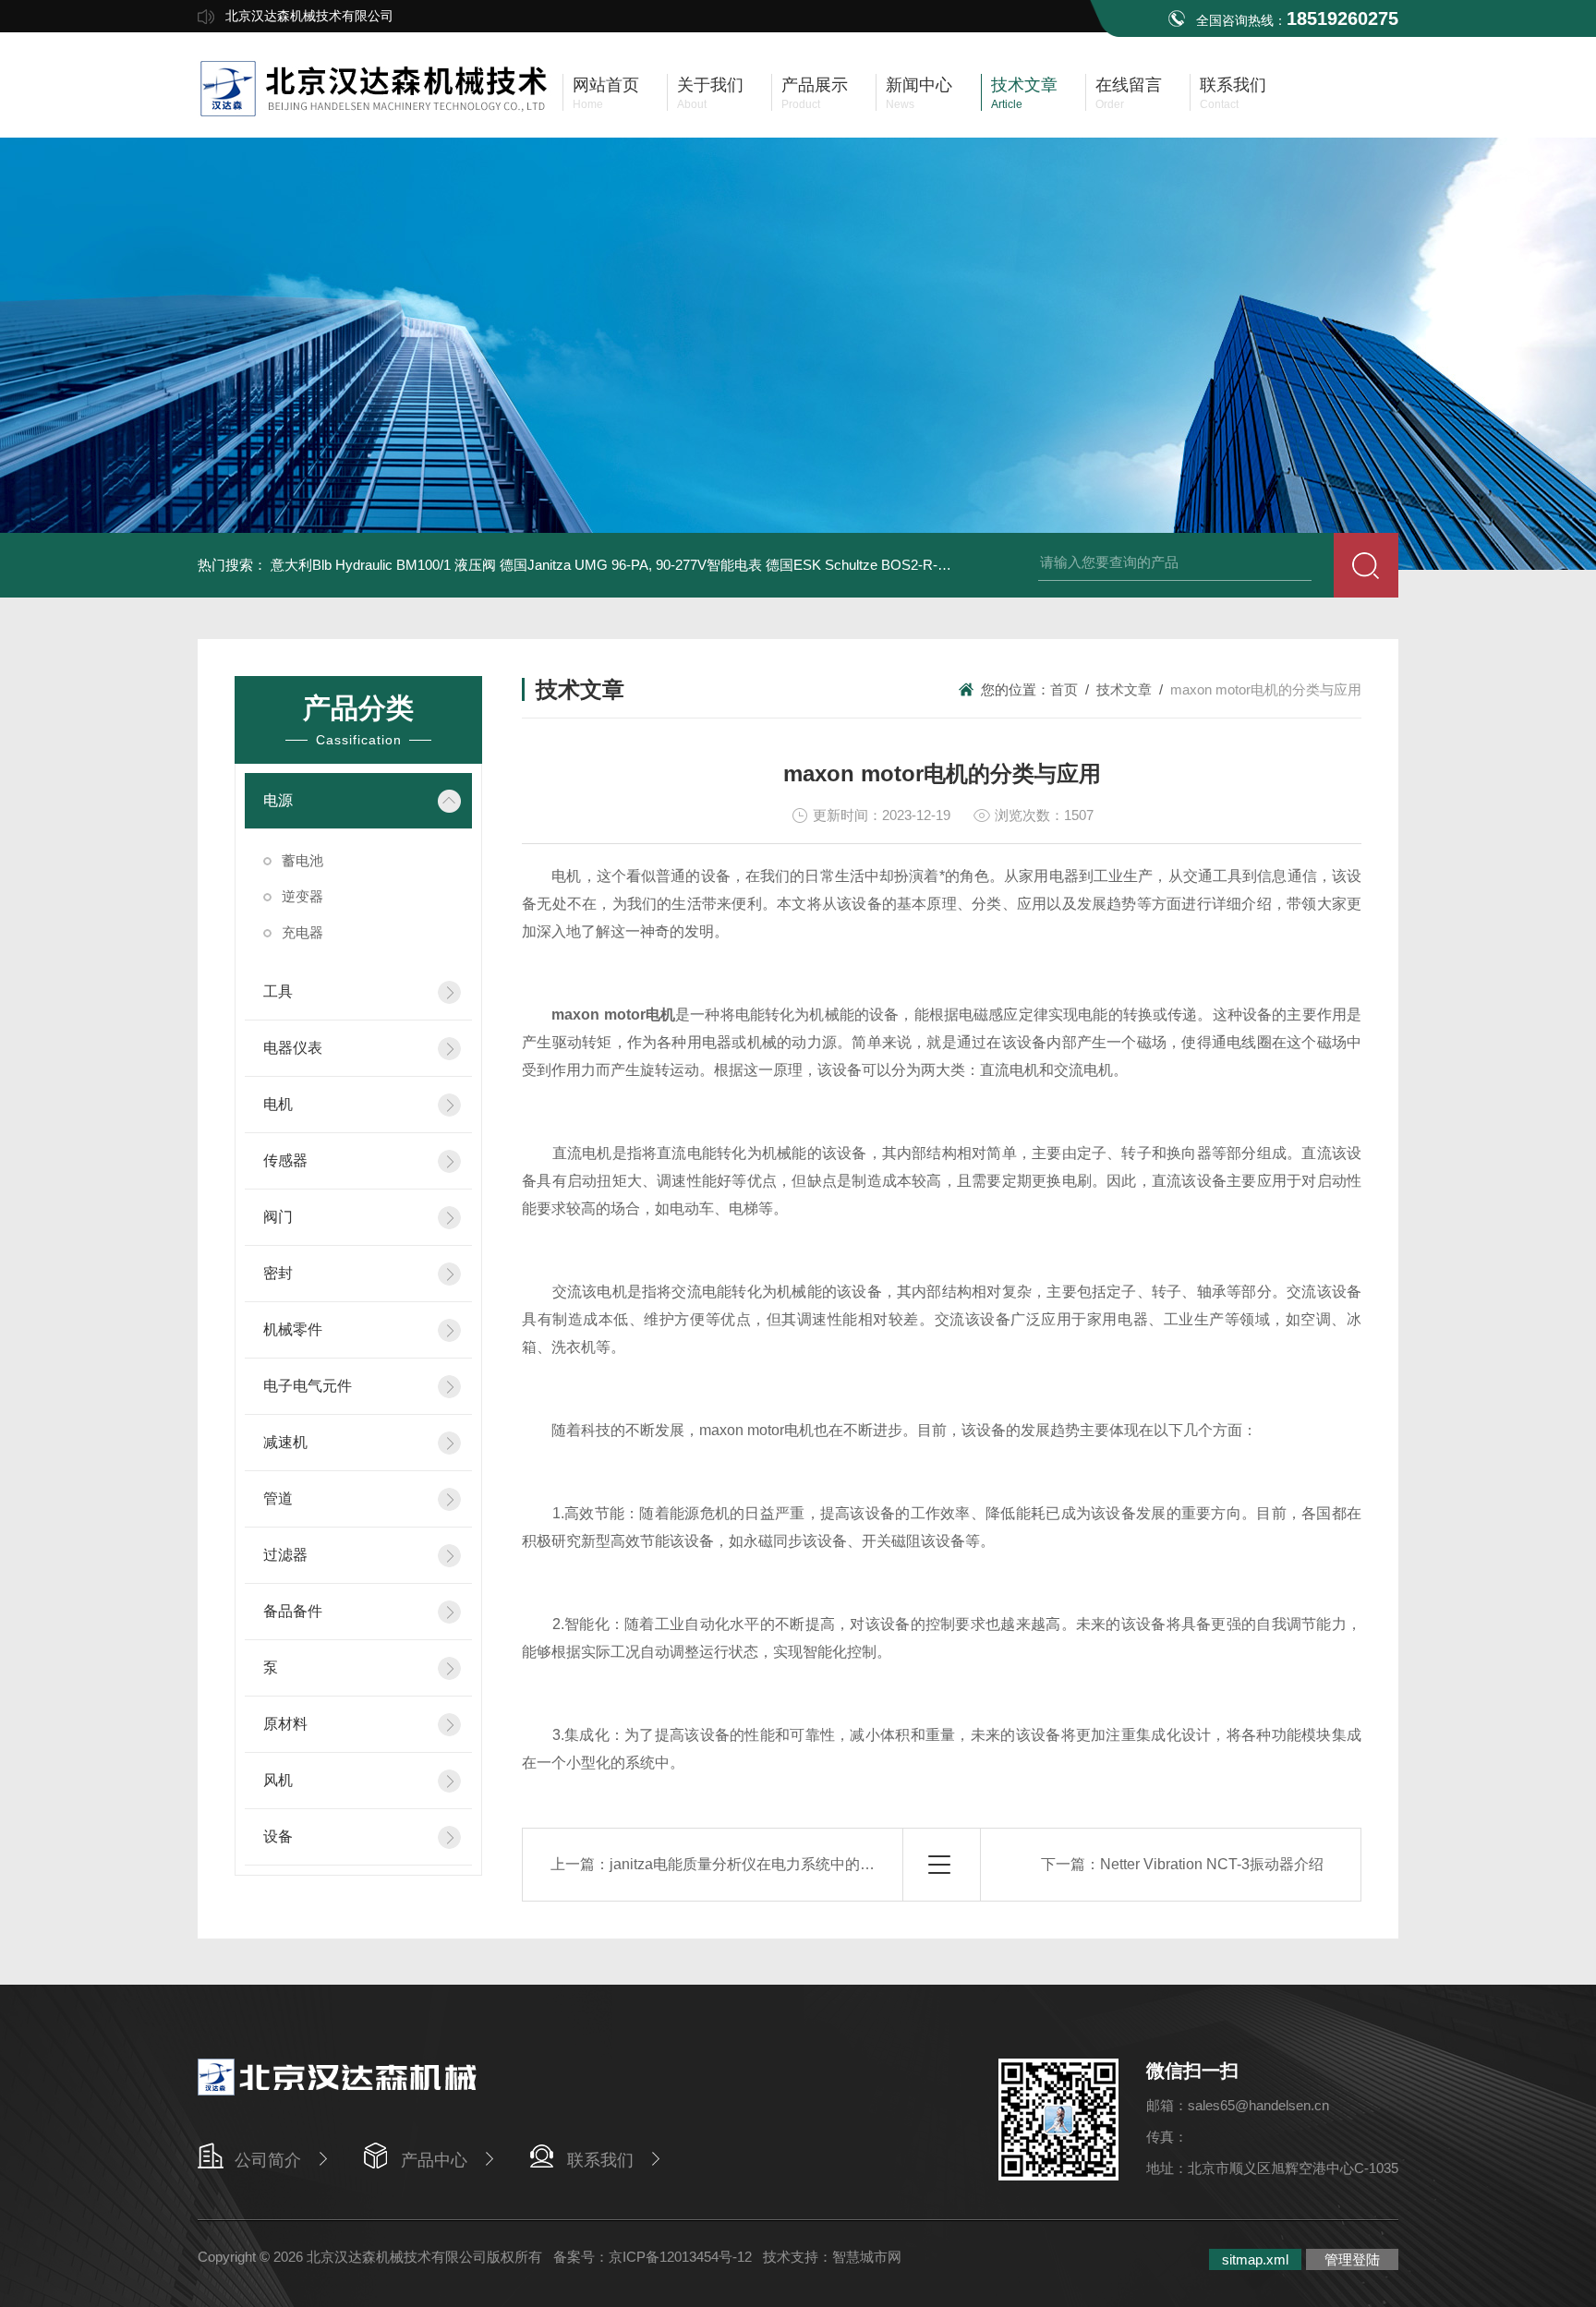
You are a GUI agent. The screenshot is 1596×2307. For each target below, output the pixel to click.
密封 (278, 1273)
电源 (278, 800)
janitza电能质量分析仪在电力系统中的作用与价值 (772, 1864)
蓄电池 (302, 860)
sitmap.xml (1255, 2259)
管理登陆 (1352, 2259)
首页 (1064, 689)
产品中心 (434, 2160)
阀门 (278, 1217)
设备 (278, 1836)
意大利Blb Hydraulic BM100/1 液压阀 (383, 565)
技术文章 (1124, 689)
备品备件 (293, 1611)
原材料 (285, 1724)
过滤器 (285, 1555)
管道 (278, 1498)
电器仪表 (293, 1048)
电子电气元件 (308, 1386)
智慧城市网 (867, 2257)
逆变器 (302, 896)
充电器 (302, 932)
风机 (278, 1780)
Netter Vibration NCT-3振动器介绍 (1212, 1864)
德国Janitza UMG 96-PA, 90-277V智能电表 (631, 565)
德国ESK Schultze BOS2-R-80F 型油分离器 (900, 565)
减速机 (285, 1442)
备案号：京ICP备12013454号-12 (653, 2257)
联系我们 (600, 2160)
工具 (278, 991)
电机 (278, 1104)
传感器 (285, 1160)
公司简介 (268, 2160)
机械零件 (293, 1329)
